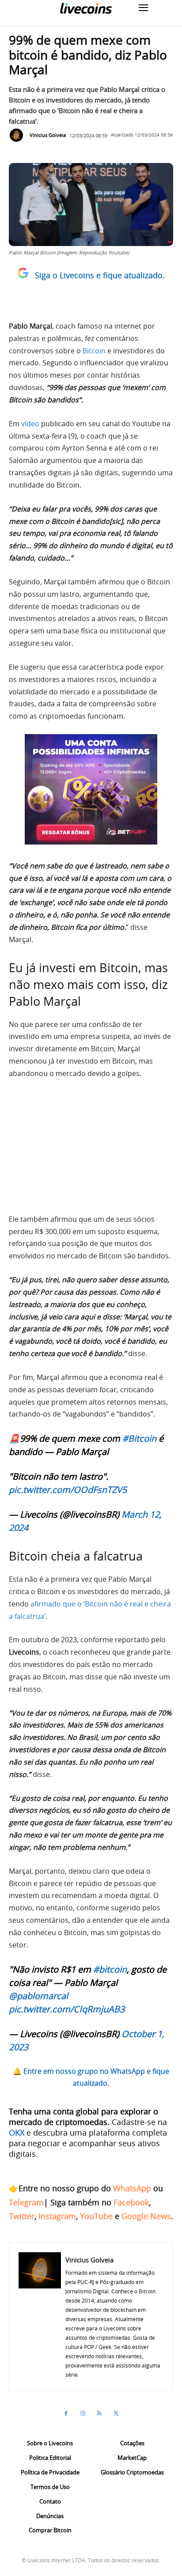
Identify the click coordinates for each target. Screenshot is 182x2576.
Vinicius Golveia (48, 135)
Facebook (131, 2202)
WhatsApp (132, 2188)
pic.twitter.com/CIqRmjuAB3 (67, 2009)
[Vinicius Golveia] (19, 135)
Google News (146, 2216)
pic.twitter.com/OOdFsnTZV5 (68, 1490)
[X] (116, 2413)
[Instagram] (83, 2413)
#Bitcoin (139, 1438)
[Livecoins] (86, 8)
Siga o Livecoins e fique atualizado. (100, 275)
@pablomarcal (38, 1996)
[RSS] (99, 2413)
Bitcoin (94, 351)
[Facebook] (66, 2413)
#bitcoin (110, 1969)
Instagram (57, 2216)
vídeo (30, 424)
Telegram (26, 2202)
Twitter (22, 2216)
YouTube (96, 2216)
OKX (17, 2133)
